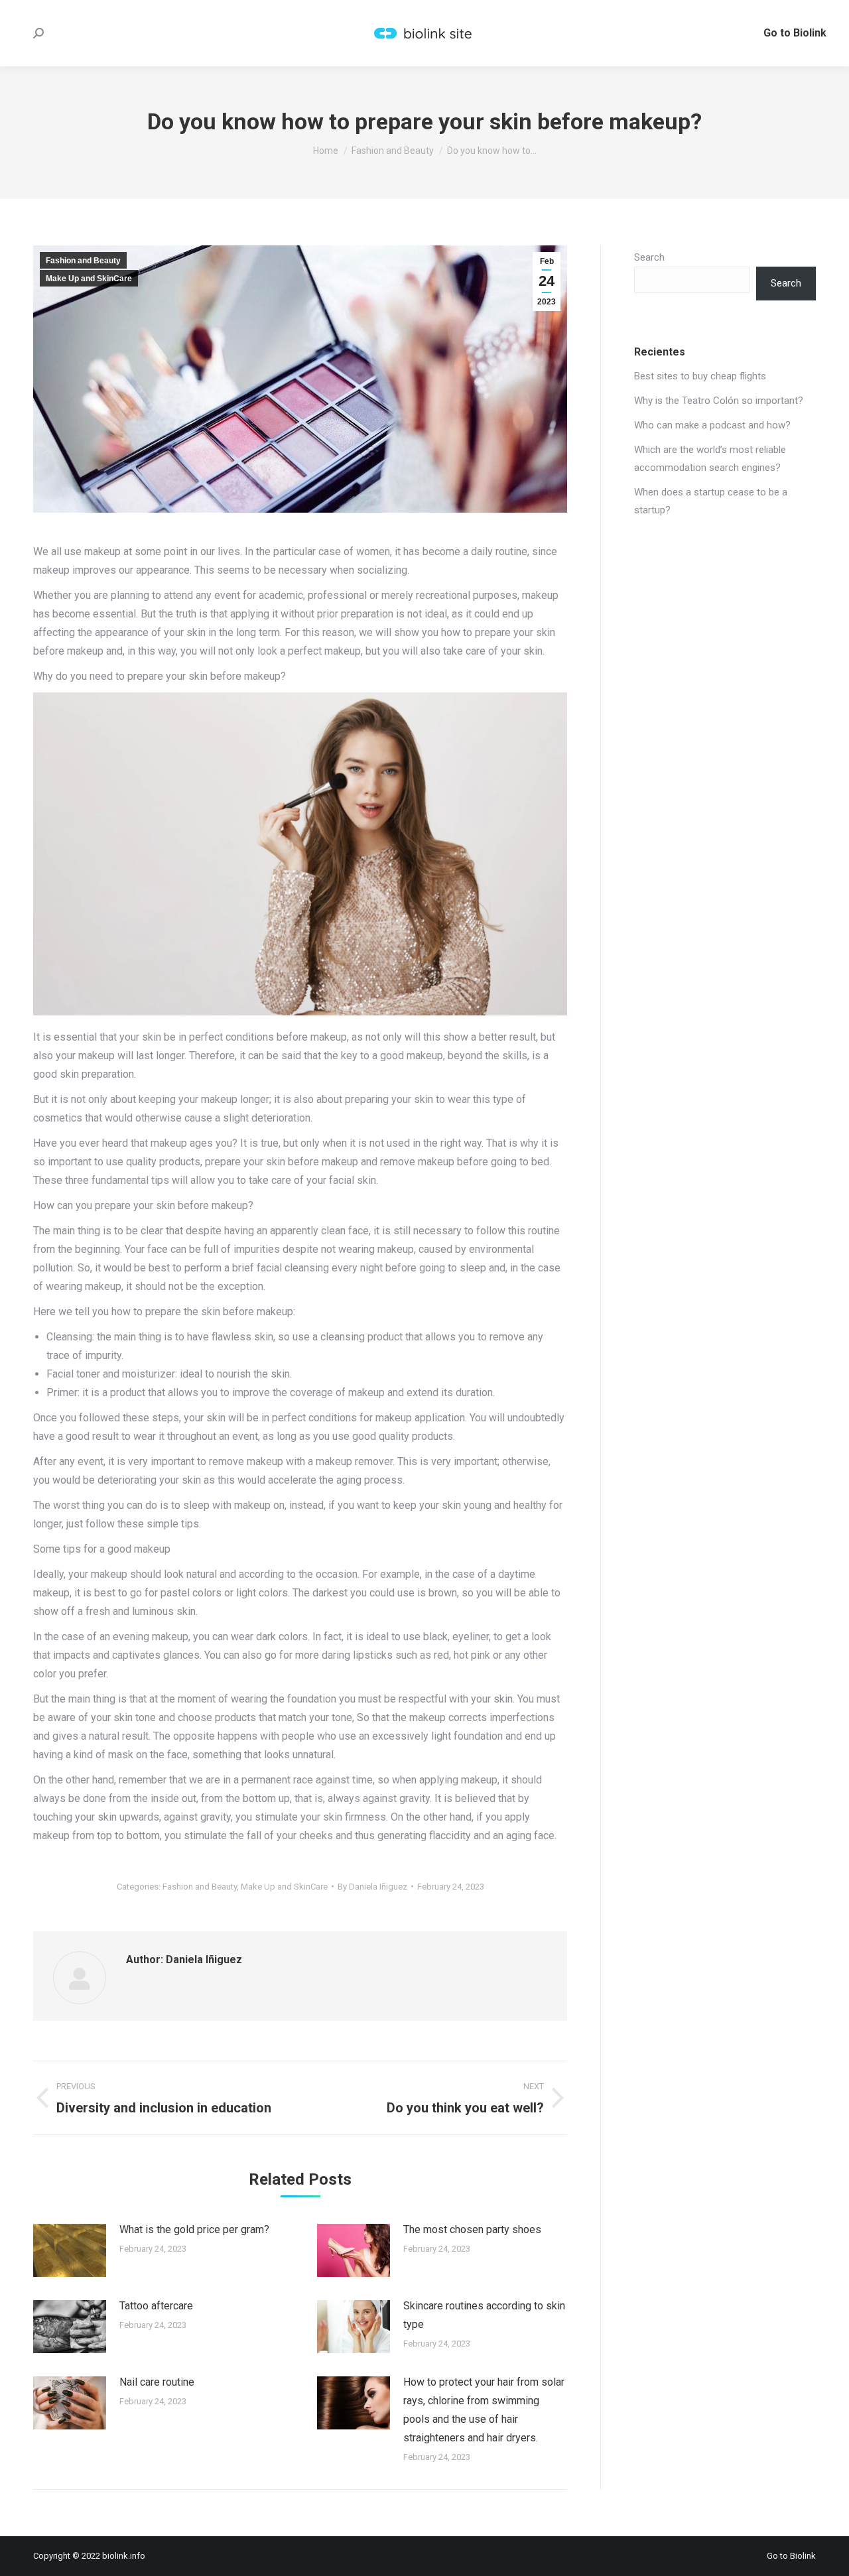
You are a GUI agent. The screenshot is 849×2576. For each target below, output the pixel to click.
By (372, 1887)
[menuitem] (795, 33)
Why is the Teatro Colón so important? (719, 401)
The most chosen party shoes (472, 2229)
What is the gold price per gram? (194, 2229)
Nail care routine (157, 2382)
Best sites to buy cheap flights (700, 376)
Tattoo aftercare (156, 2306)
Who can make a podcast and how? (712, 425)
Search (649, 257)
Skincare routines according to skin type (484, 2315)
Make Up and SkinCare (89, 279)
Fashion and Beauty (83, 261)
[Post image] (70, 2250)
